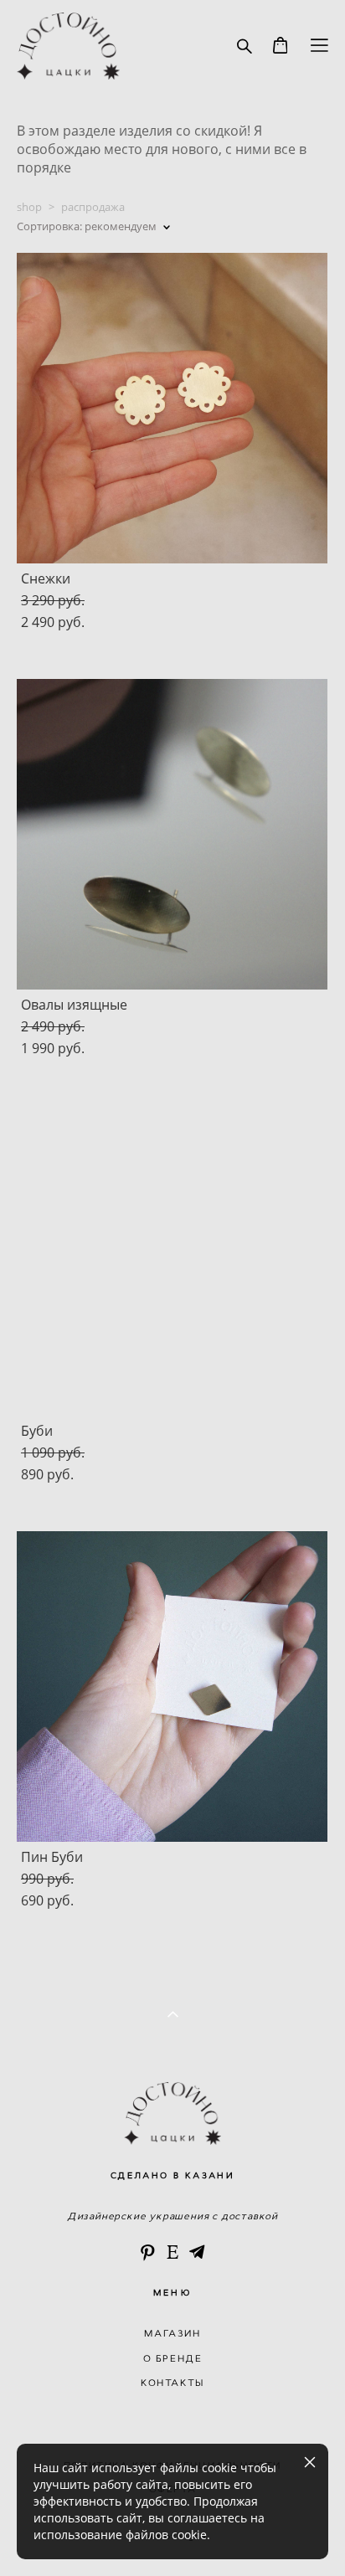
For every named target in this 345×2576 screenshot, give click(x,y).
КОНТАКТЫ (172, 2383)
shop (29, 207)
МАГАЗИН (172, 2333)
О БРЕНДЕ (173, 2358)
